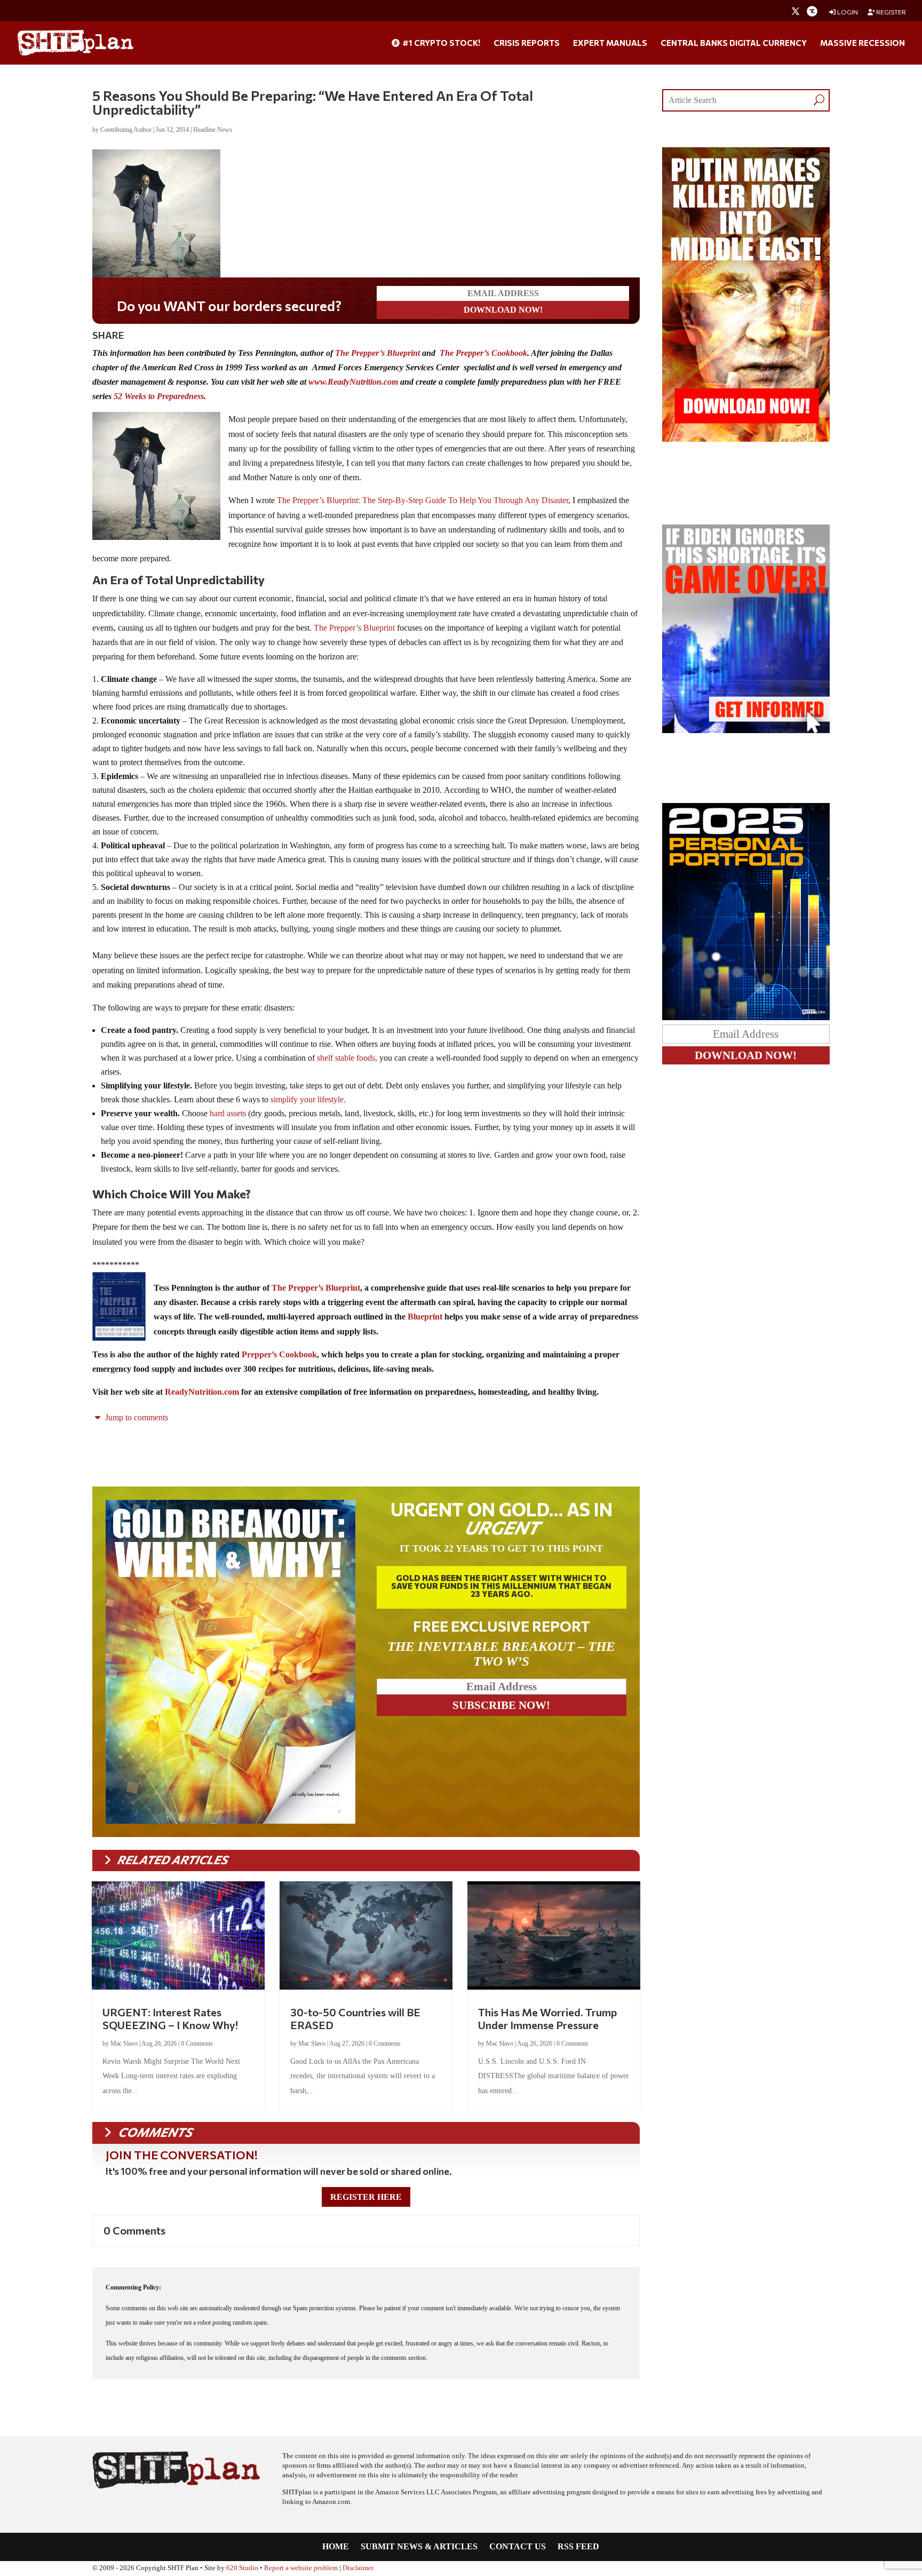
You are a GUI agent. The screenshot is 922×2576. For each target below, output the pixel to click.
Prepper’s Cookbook (279, 1354)
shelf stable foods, (347, 1058)
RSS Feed (578, 2547)
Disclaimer (358, 2568)
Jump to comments (136, 1417)
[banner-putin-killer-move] (746, 439)
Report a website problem (301, 2568)
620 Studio (242, 2568)
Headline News (213, 130)
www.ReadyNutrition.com (353, 382)
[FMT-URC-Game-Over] (746, 730)
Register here (366, 2197)
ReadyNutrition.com (202, 1392)
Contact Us (518, 2547)
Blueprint (425, 1317)
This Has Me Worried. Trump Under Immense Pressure (547, 2018)
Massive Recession (863, 43)
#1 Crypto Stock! (440, 43)
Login (847, 12)
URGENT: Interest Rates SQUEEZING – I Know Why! (170, 2018)
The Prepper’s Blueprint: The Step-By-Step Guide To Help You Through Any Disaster (423, 500)
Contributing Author (126, 130)
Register (891, 12)
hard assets (228, 1113)
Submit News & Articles (419, 2547)
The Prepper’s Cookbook (483, 353)
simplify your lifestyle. (308, 1099)
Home (336, 2547)
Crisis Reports (527, 43)
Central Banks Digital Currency (734, 43)
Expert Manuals (610, 43)
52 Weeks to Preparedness (159, 396)
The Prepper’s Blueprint (377, 353)
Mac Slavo (124, 2044)
